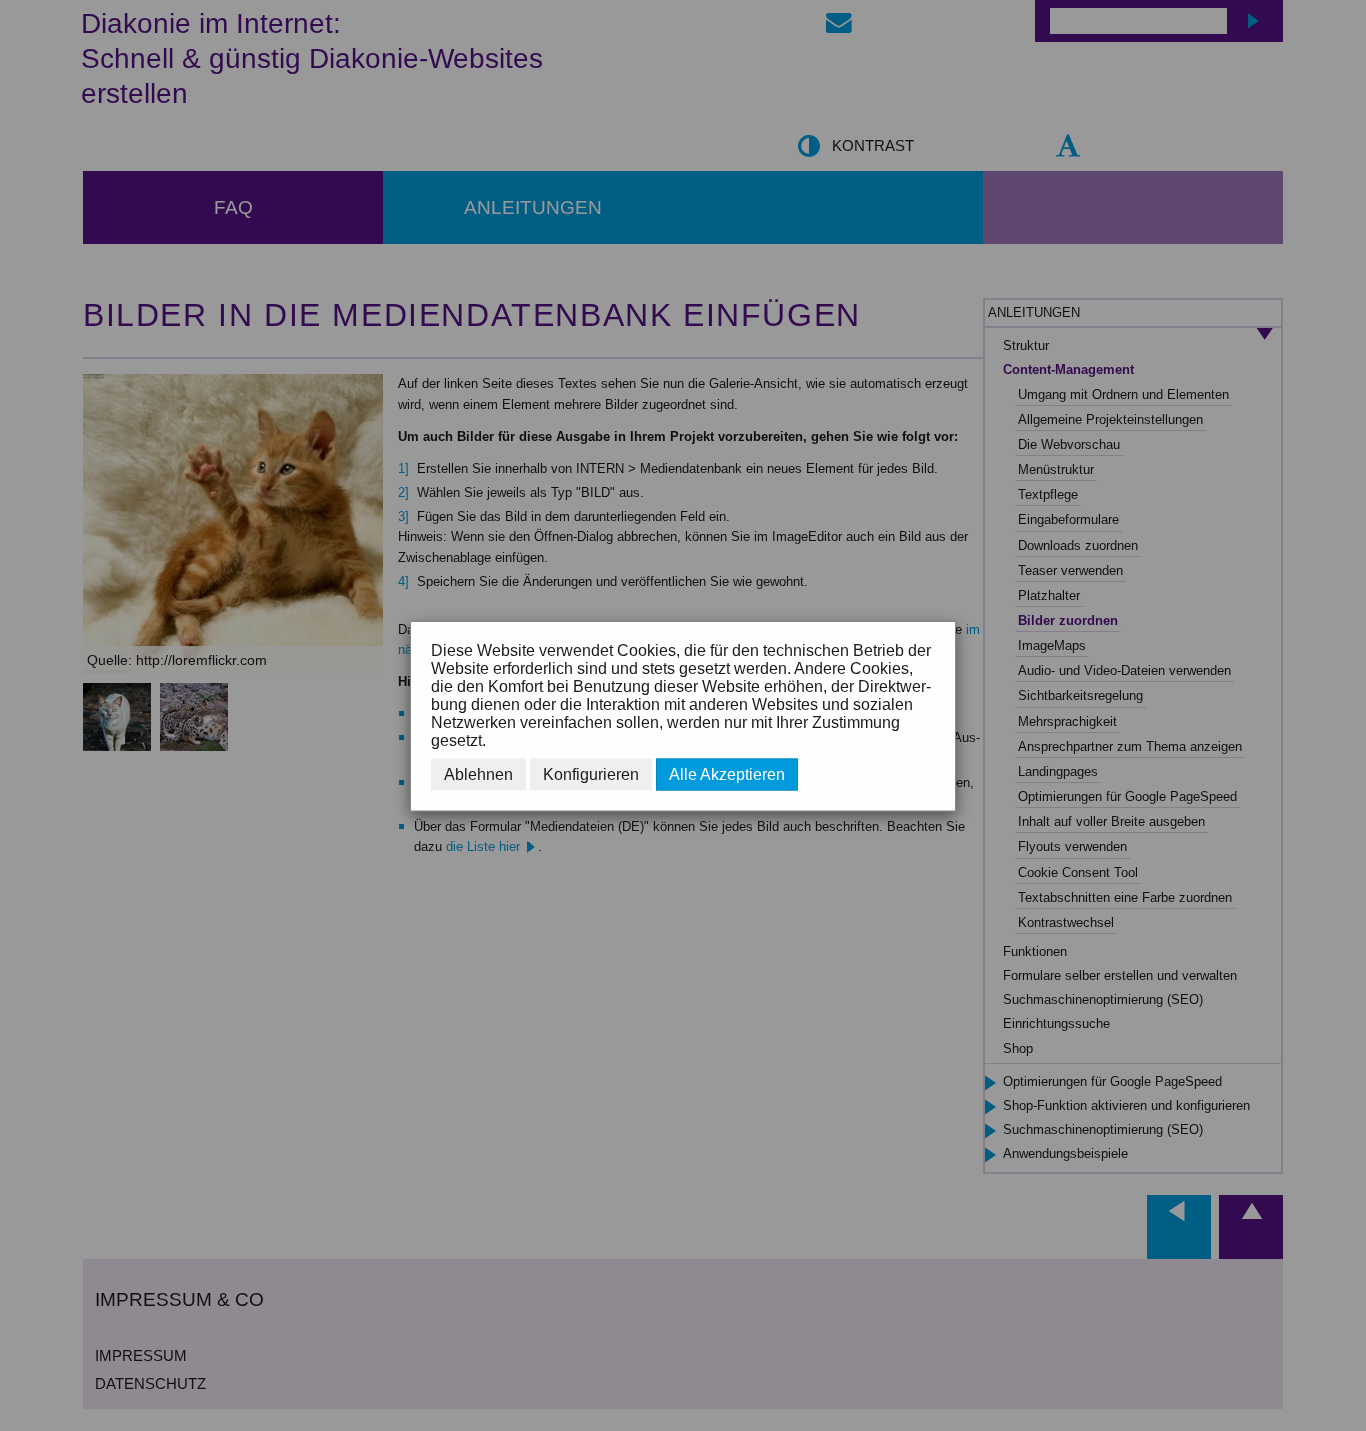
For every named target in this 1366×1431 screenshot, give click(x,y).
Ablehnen (478, 773)
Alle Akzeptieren (727, 773)
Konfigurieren (591, 773)
